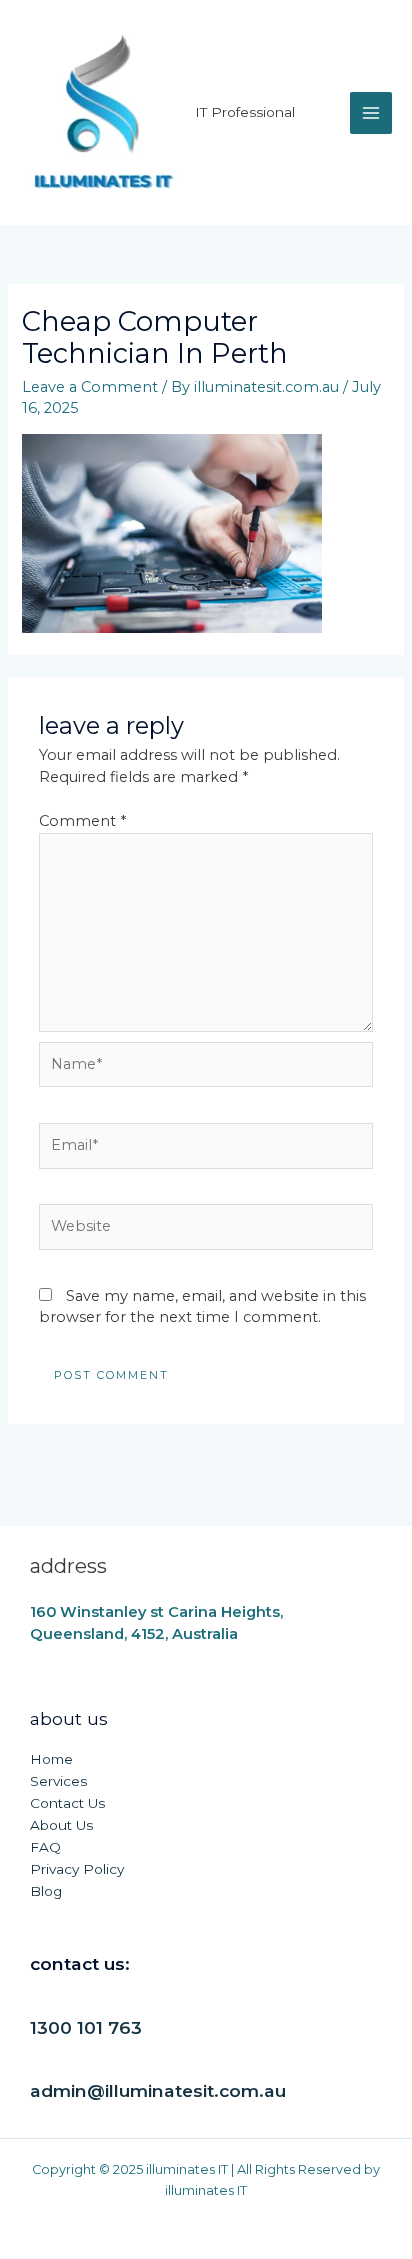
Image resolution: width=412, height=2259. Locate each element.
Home (51, 1759)
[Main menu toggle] (371, 113)
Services (58, 1781)
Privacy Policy (77, 1869)
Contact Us (67, 1803)
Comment (82, 821)
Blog (46, 1891)
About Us (61, 1825)
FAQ (45, 1847)
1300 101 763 (86, 2027)
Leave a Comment (90, 387)
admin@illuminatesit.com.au (158, 2090)
